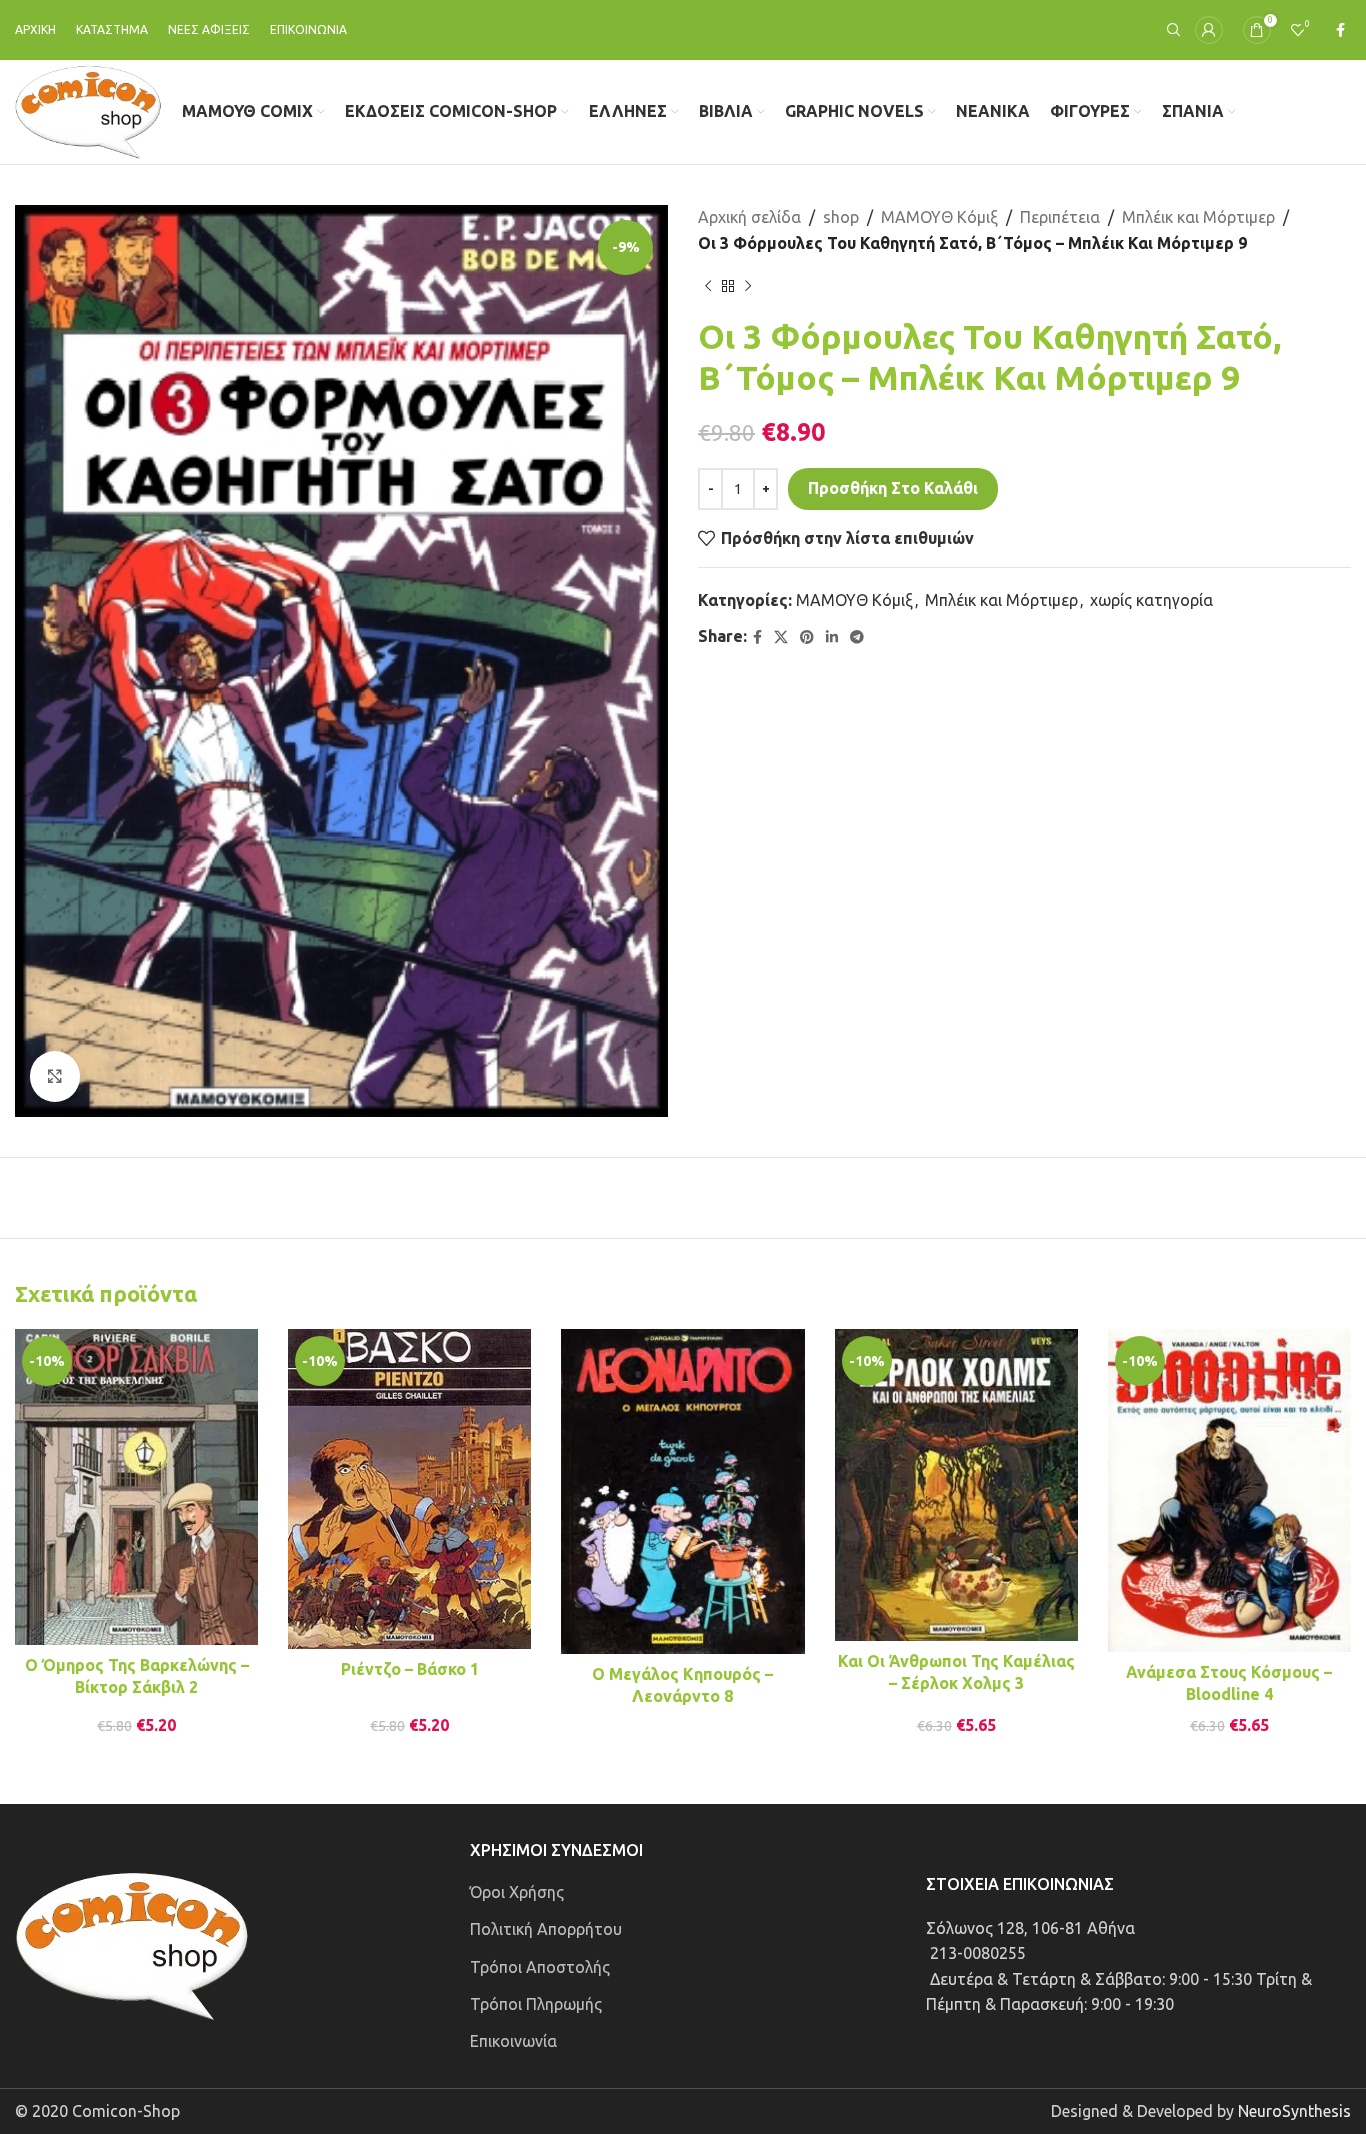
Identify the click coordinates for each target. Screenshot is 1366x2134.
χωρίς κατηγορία (1151, 600)
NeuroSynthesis (1294, 2111)
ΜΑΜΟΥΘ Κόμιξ (939, 217)
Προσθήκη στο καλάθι (893, 488)
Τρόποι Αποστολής (540, 1967)
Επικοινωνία (513, 2041)
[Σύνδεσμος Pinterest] (807, 637)
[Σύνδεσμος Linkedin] (832, 637)
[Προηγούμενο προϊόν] (708, 286)
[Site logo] (88, 110)
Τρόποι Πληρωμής (536, 2004)
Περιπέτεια (1060, 217)
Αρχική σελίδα (749, 217)
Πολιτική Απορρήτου (546, 1929)
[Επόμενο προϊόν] (748, 286)
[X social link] (781, 637)
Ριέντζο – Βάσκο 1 (410, 1669)
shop (841, 217)
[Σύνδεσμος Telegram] (857, 637)
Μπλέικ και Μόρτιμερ (1198, 217)
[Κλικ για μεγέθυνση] (55, 1076)
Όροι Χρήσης (517, 1892)
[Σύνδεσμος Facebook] (1340, 30)
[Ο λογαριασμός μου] (1209, 30)
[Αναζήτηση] (1171, 30)
